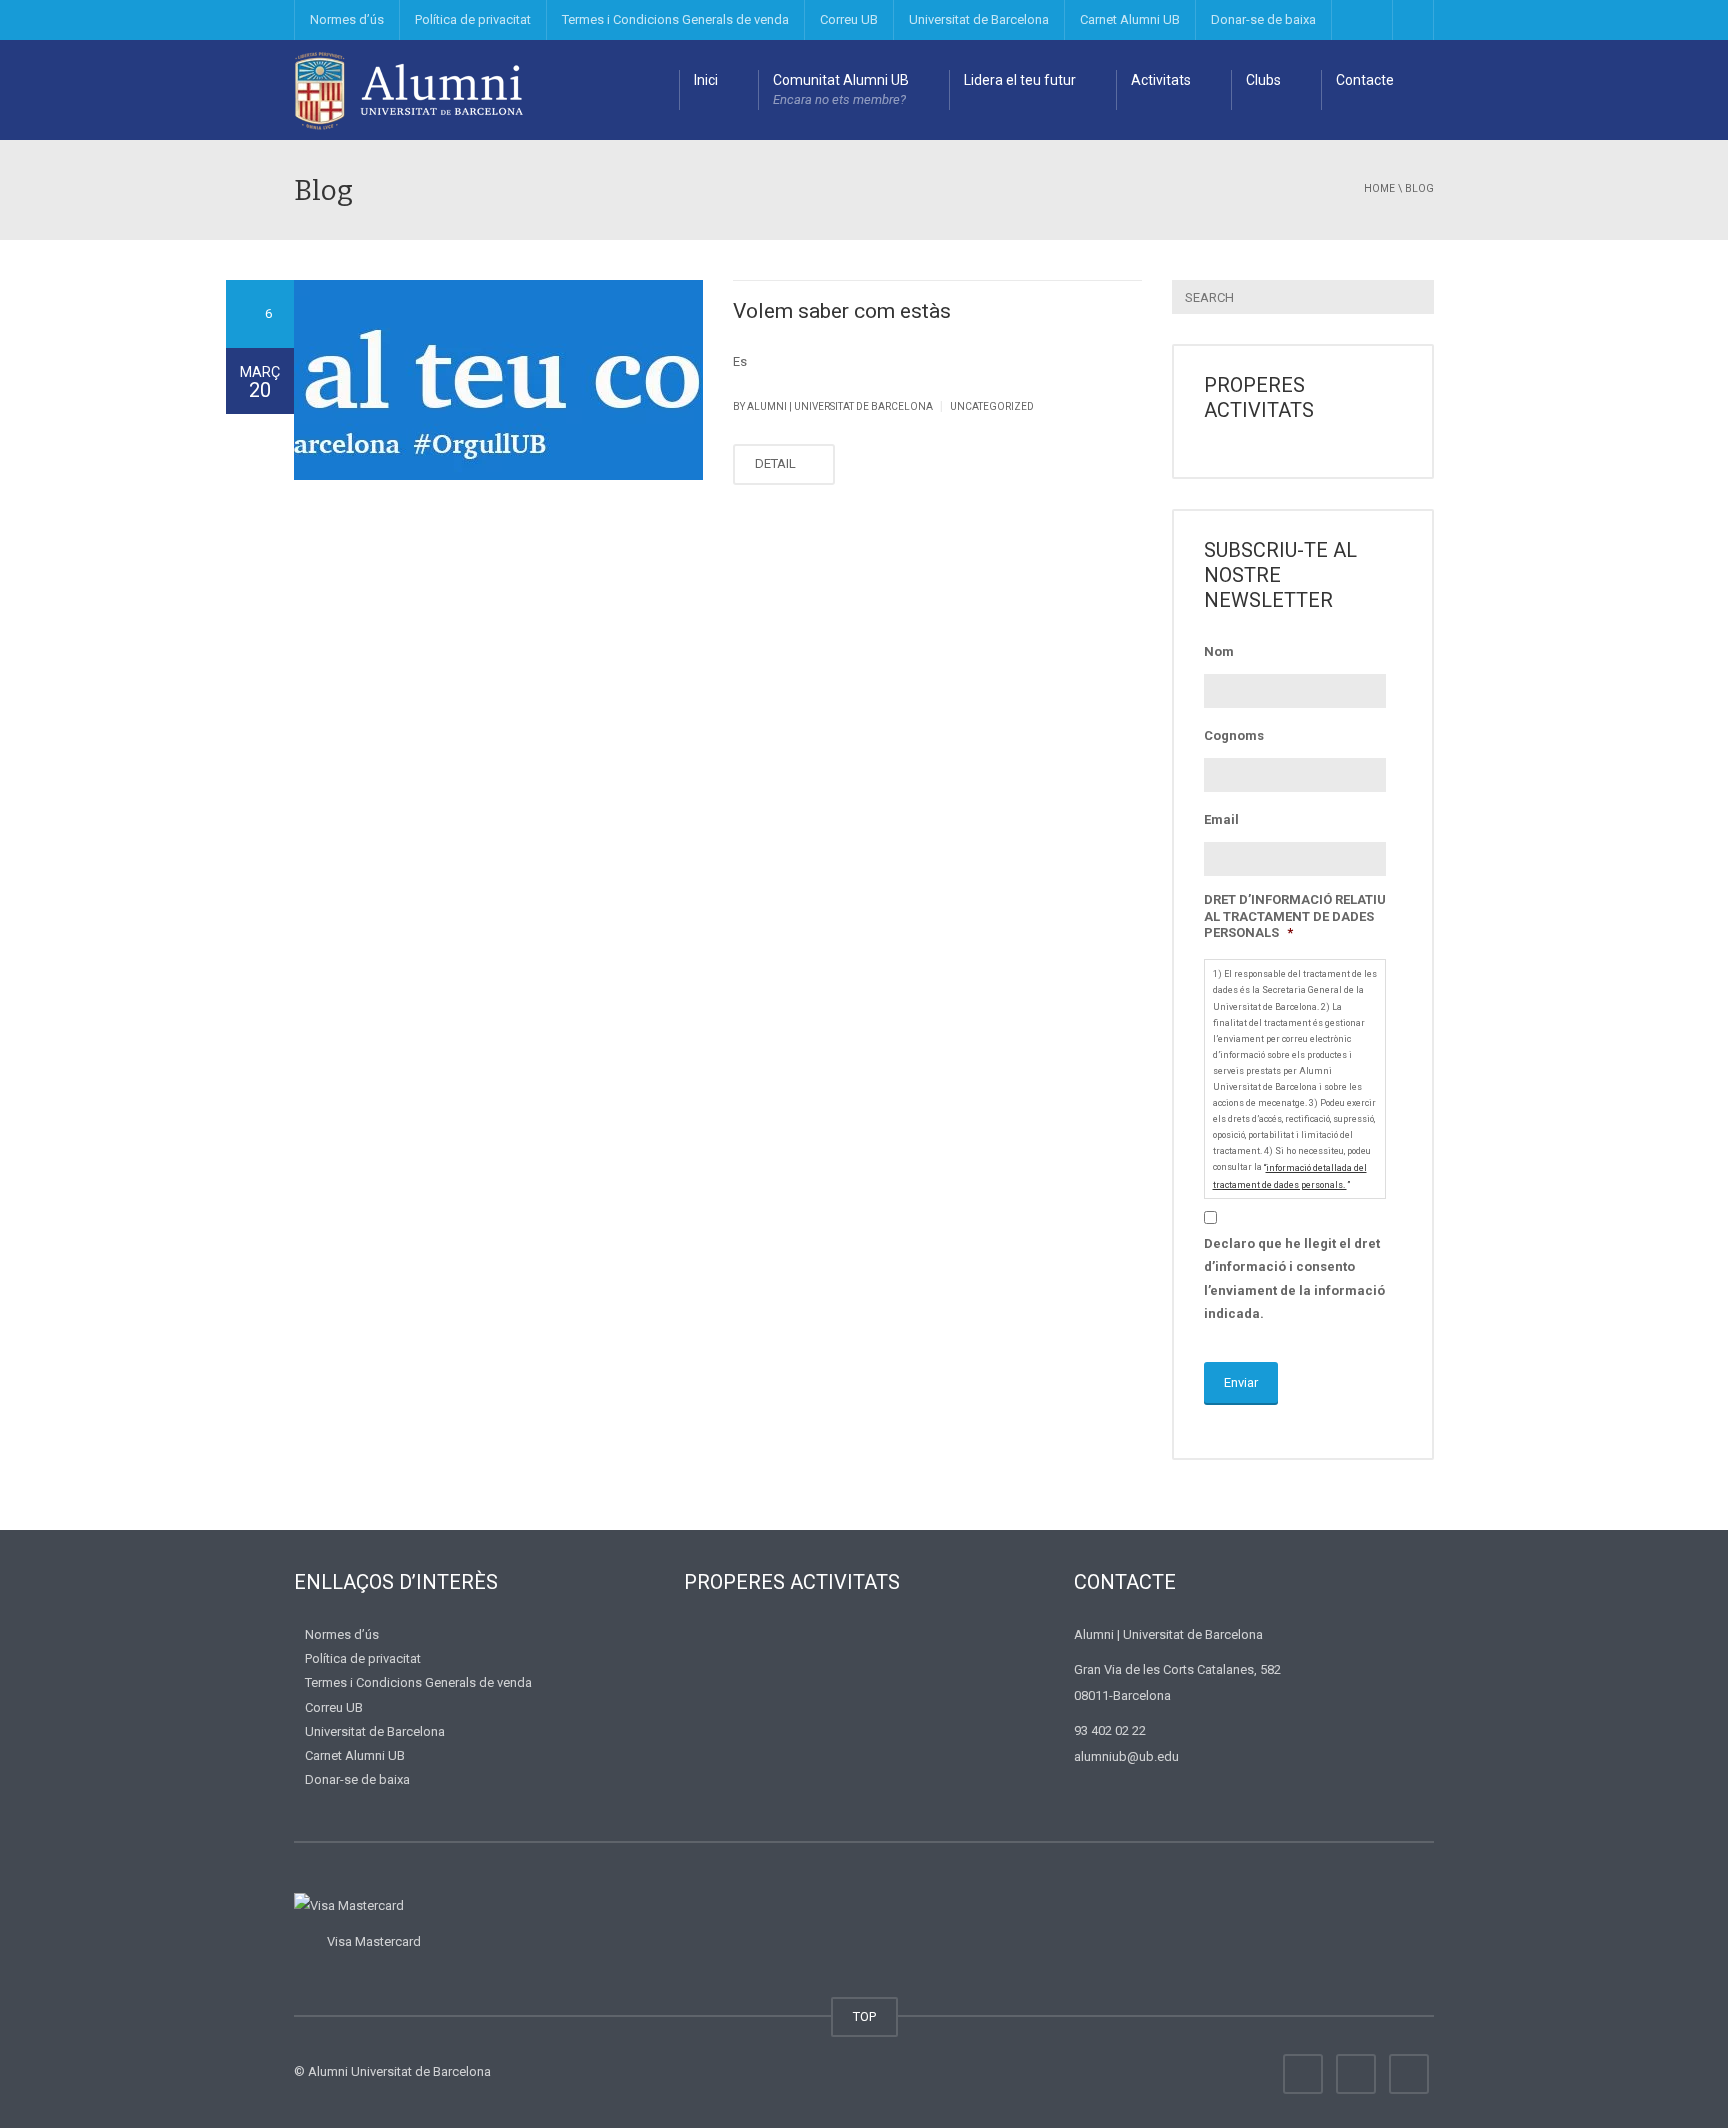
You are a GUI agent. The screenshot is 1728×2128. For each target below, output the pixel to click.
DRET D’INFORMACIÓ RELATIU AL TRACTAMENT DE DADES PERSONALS (1295, 916)
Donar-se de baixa (1263, 19)
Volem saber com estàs (842, 311)
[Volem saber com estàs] (498, 380)
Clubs (1263, 80)
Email (1221, 819)
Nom (1219, 651)
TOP (864, 2016)
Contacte (1365, 80)
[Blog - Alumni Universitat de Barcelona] (409, 89)
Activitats (1161, 80)
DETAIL (777, 463)
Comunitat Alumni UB (841, 89)
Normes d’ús (347, 19)
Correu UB (849, 19)
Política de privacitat (473, 19)
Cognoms (1234, 735)
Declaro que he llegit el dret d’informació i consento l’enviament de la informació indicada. (1294, 1278)
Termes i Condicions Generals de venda (675, 19)
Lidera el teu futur (1020, 80)
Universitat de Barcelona (979, 19)
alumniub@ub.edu (1126, 1756)
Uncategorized (992, 406)
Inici (706, 80)
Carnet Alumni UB (1130, 19)
